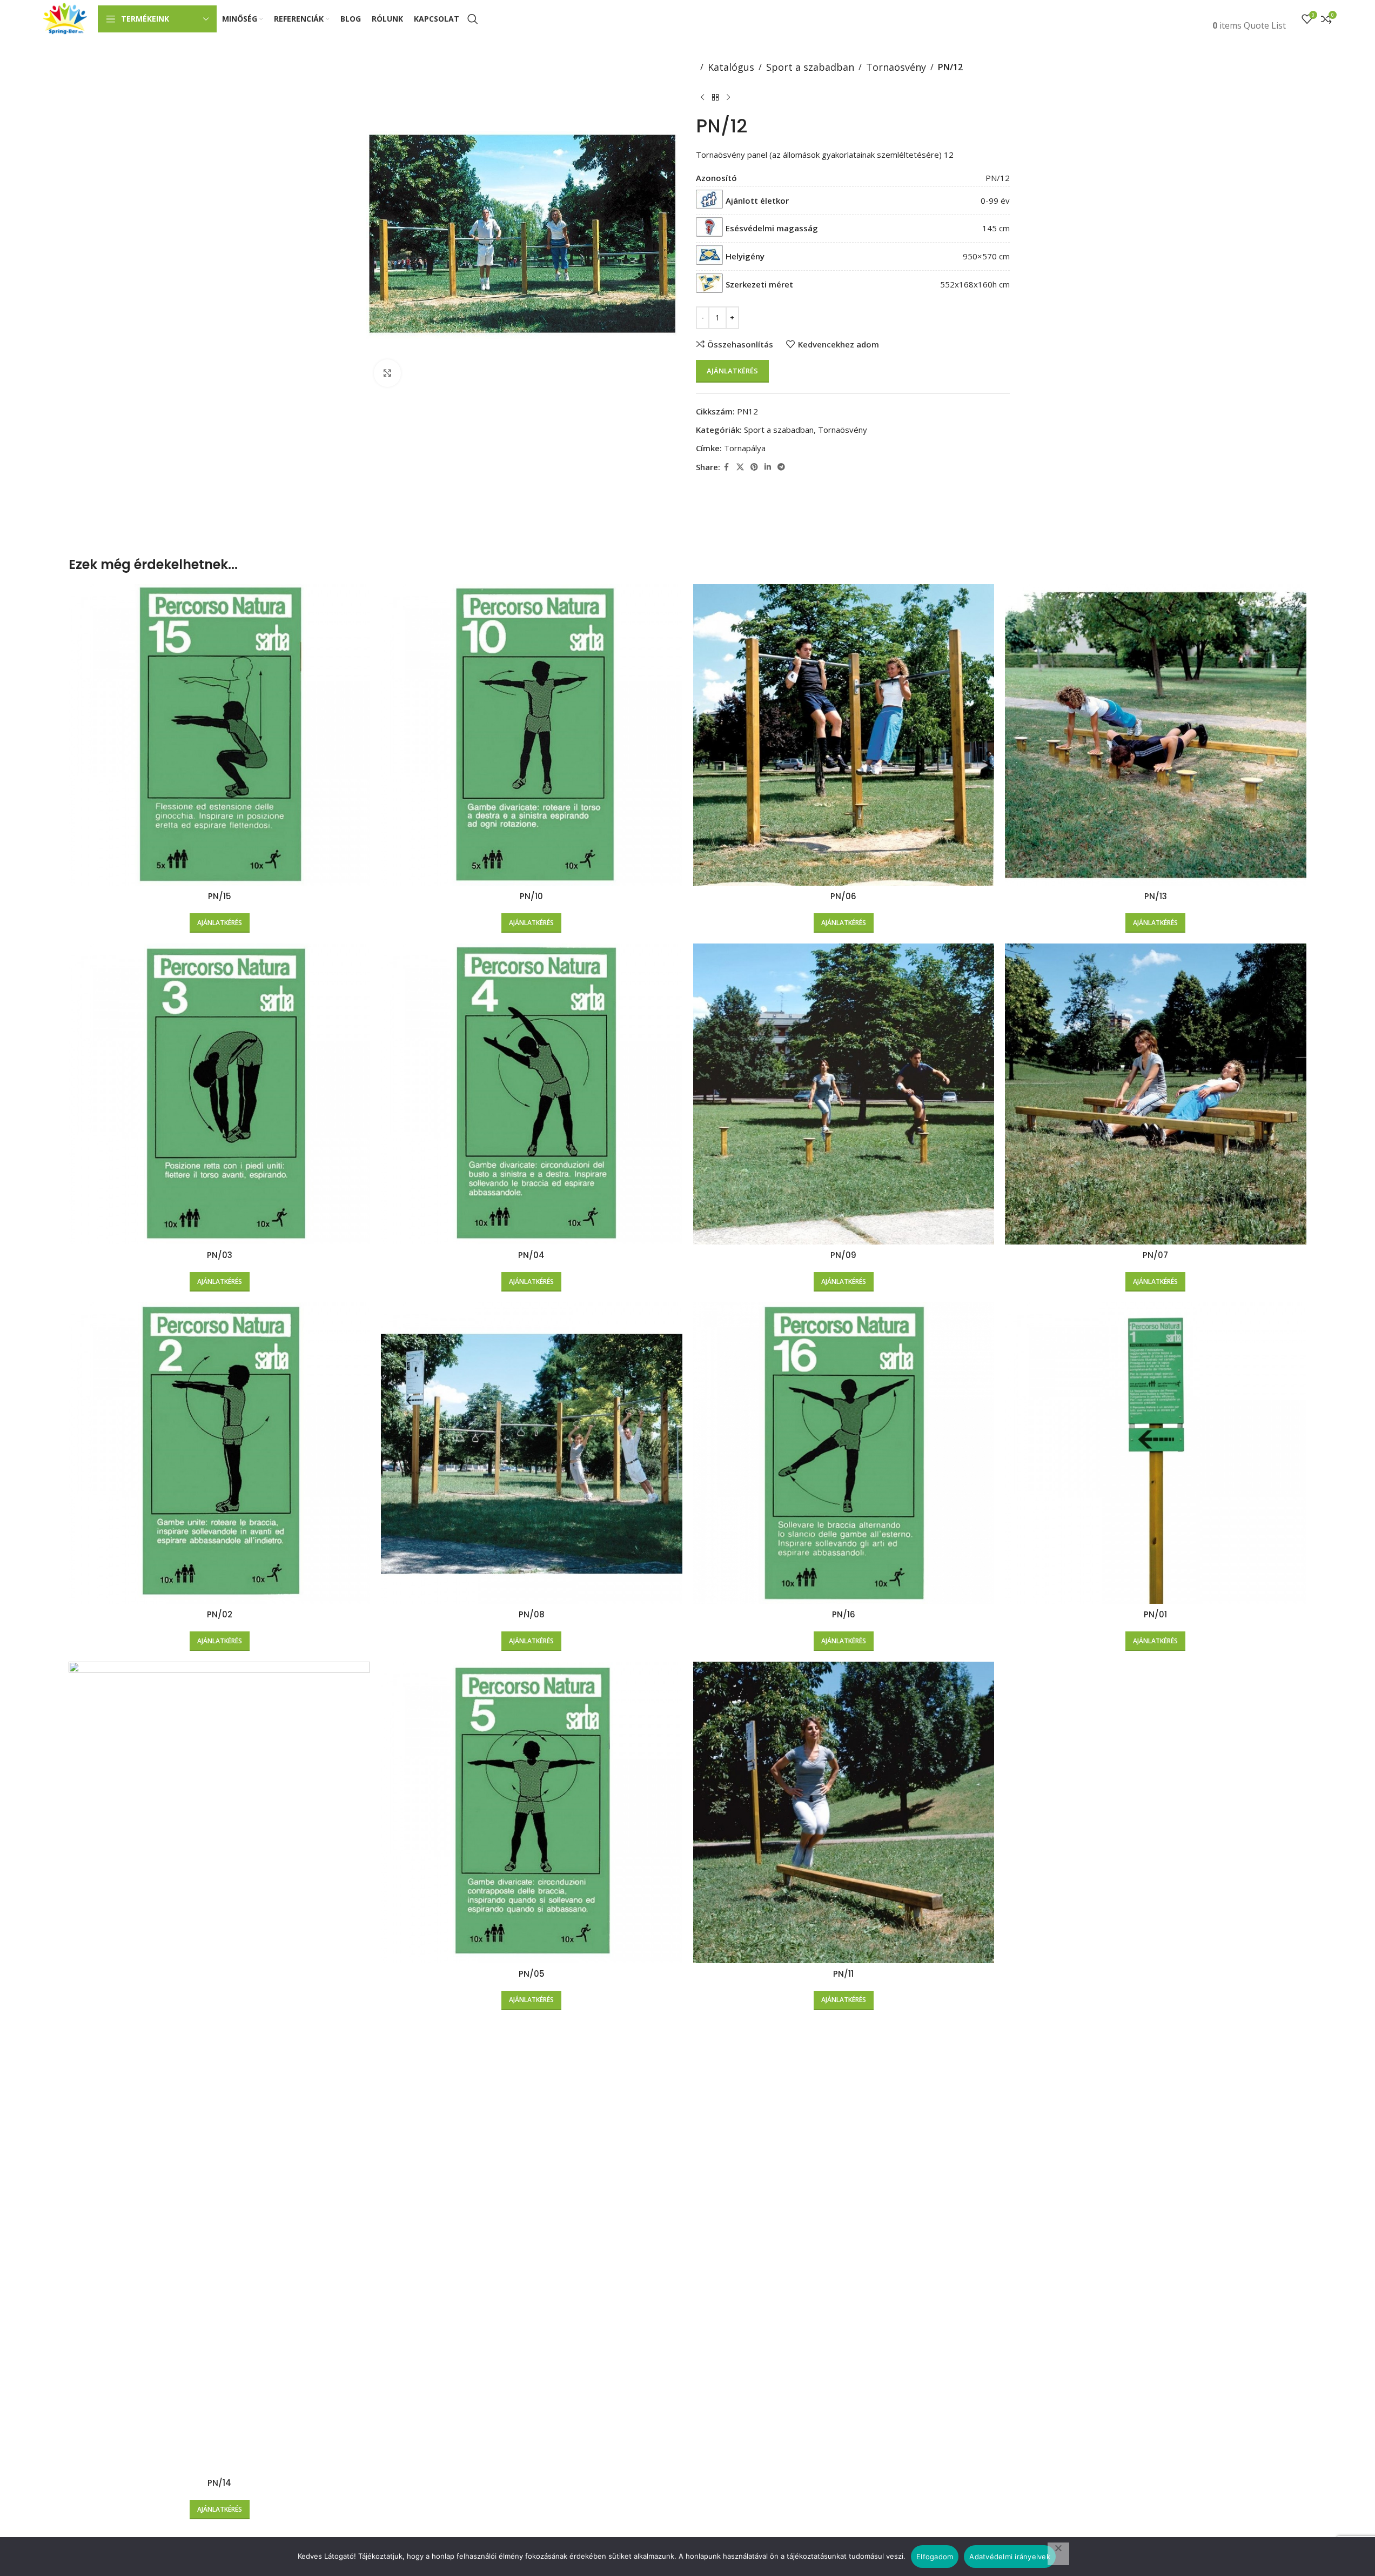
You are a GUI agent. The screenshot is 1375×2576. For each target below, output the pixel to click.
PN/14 (219, 2483)
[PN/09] (844, 1094)
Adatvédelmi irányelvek (1010, 2557)
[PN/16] (844, 1453)
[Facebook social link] (727, 467)
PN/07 (1155, 1255)
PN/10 (531, 896)
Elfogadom (935, 2557)
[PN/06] (844, 735)
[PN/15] (219, 735)
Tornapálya (745, 448)
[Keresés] (473, 19)
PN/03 (220, 1255)
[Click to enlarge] (387, 373)
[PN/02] (219, 1453)
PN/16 (844, 1614)
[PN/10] (532, 735)
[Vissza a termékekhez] (715, 98)
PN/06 (843, 896)
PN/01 (1155, 1614)
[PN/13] (1156, 735)
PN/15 (220, 896)
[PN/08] (532, 1453)
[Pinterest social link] (754, 467)
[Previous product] (702, 98)
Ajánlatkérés (732, 371)
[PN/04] (532, 1094)
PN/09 (843, 1255)
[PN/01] (1156, 1453)
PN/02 (220, 1614)
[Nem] (1058, 2554)
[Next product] (728, 98)
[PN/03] (219, 1094)
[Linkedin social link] (768, 467)
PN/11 (843, 1974)
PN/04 (531, 1255)
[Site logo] (65, 18)
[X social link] (740, 467)
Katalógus (731, 67)
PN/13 (1156, 896)
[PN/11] (844, 1812)
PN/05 (532, 1974)
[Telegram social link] (781, 467)
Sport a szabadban (810, 67)
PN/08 (532, 1614)
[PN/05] (532, 1812)
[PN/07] (1156, 1094)
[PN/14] (219, 2067)
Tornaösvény (896, 67)
